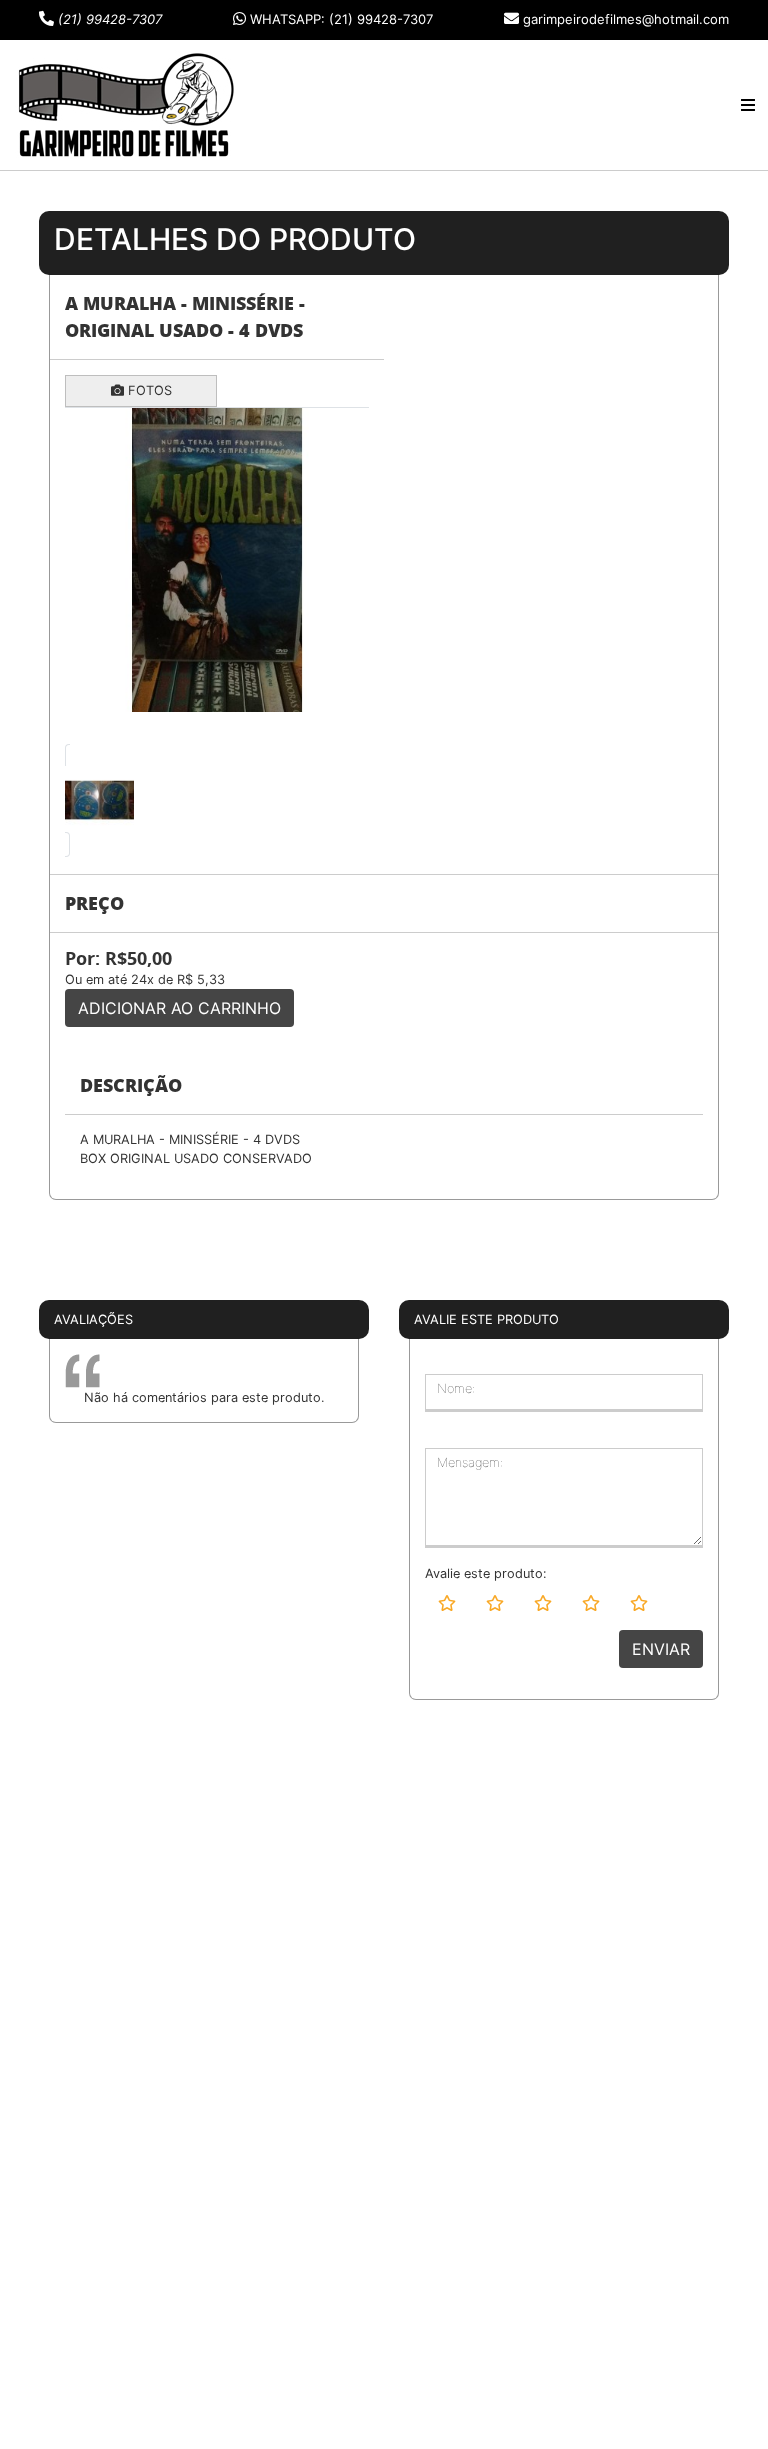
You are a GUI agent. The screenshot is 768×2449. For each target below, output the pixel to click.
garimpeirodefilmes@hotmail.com (626, 19)
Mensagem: (470, 1462)
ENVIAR (661, 1649)
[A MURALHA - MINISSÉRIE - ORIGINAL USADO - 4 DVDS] (217, 560)
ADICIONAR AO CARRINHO (179, 1008)
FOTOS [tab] (148, 390)
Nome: (456, 1388)
